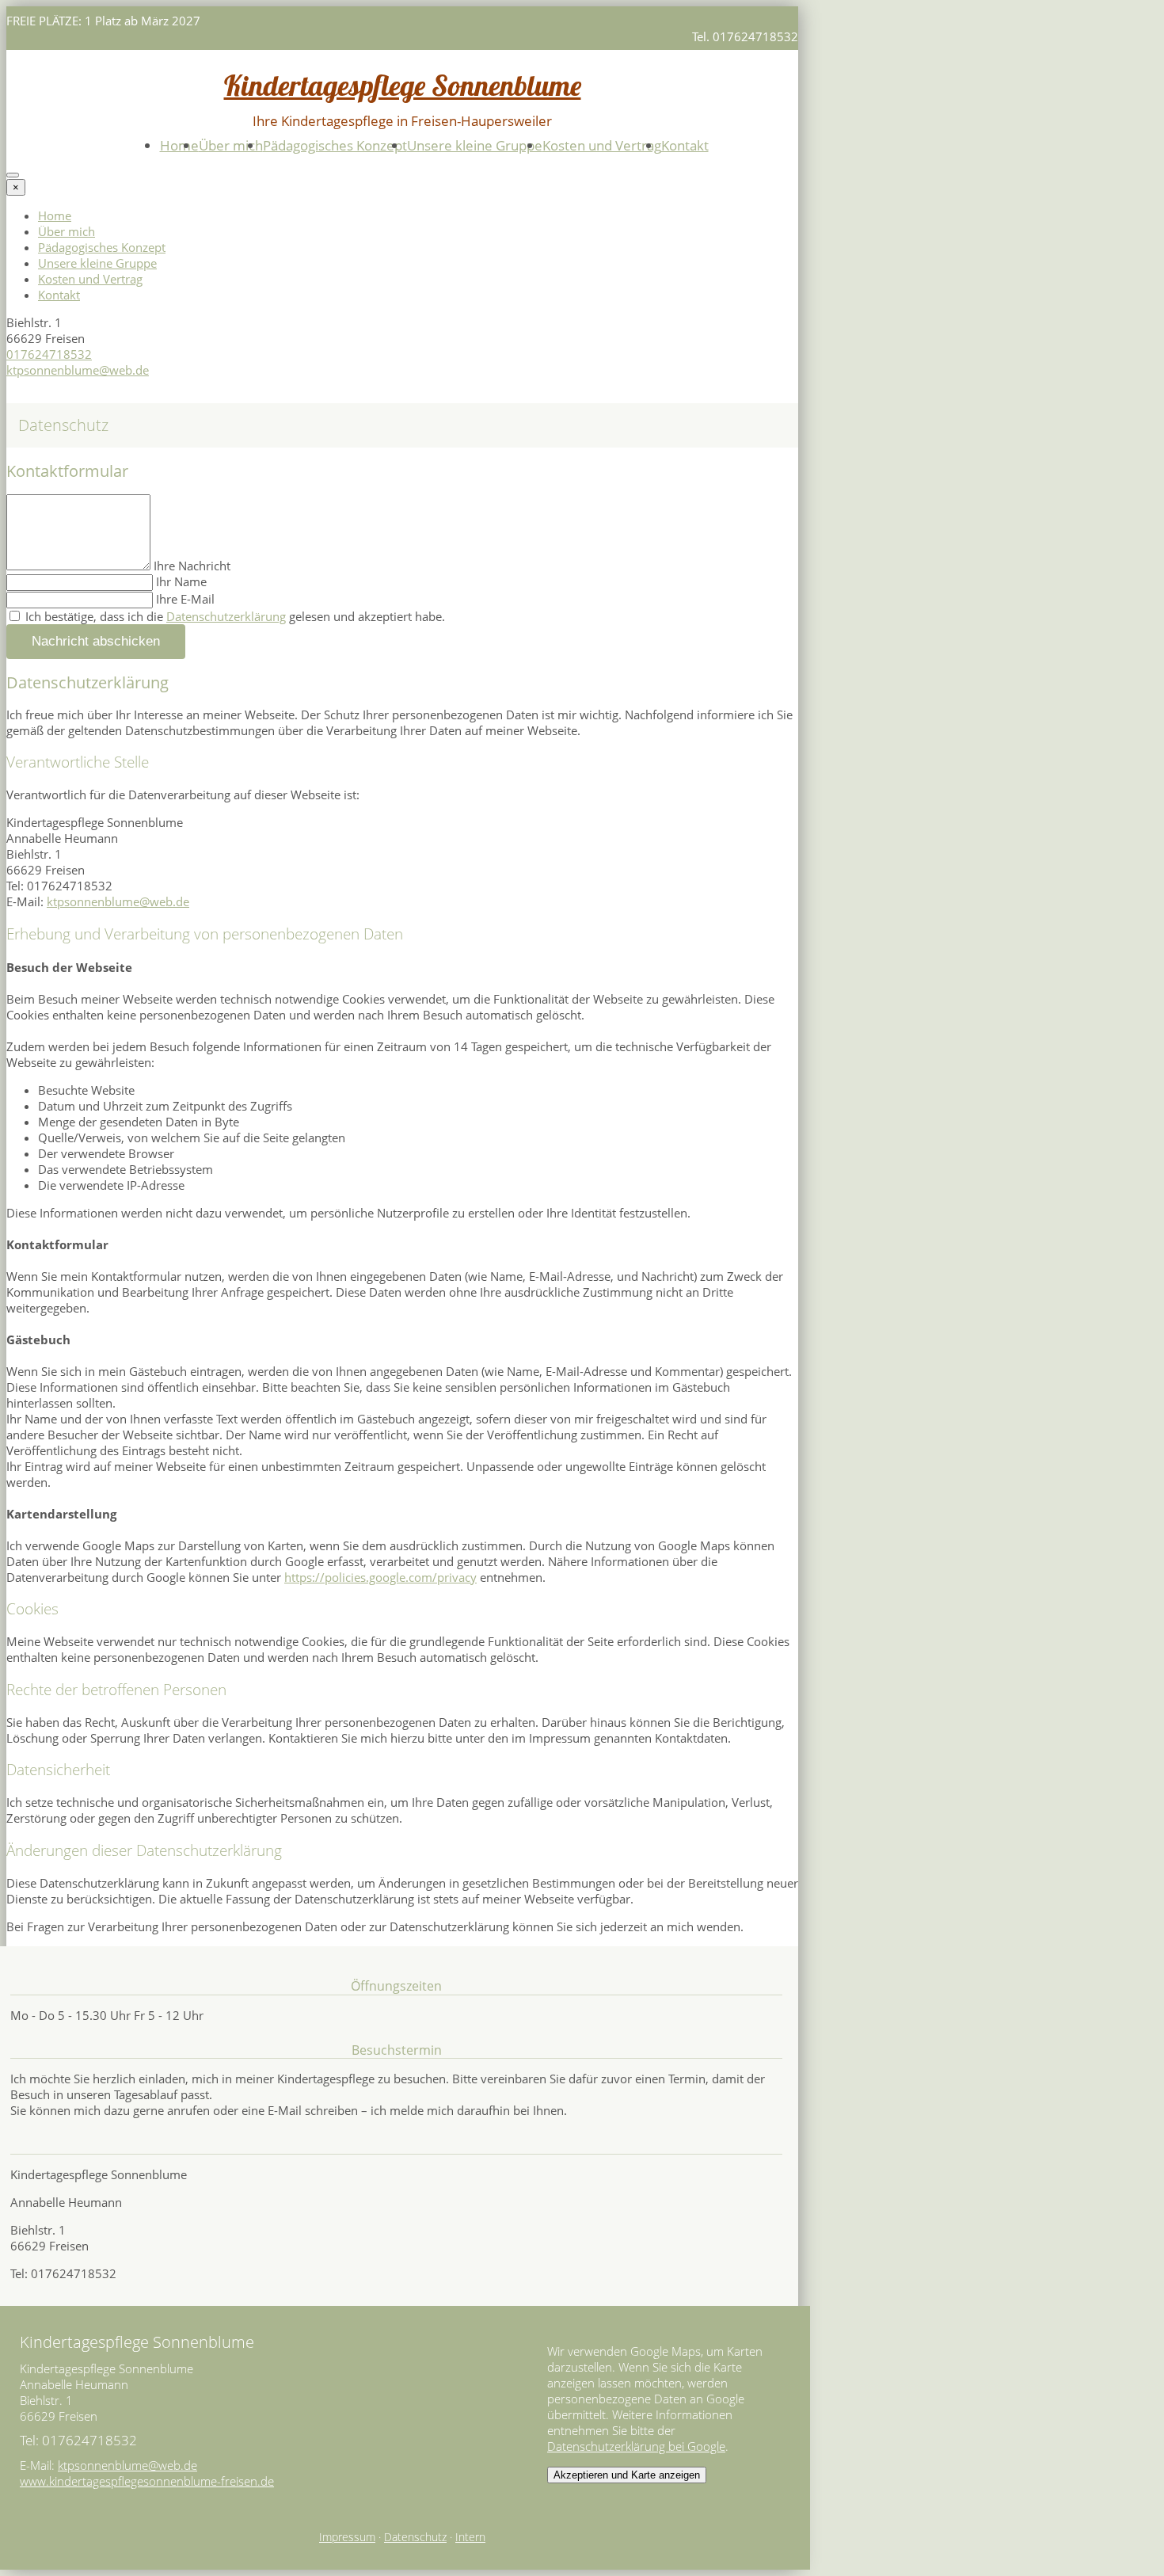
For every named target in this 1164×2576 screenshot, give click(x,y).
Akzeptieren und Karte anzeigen (627, 2475)
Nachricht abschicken (96, 641)
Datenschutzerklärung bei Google (636, 2446)
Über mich (231, 145)
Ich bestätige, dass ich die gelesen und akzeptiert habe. (234, 616)
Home (179, 145)
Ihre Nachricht (192, 566)
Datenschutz (415, 2537)
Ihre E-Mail (185, 599)
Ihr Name (181, 581)
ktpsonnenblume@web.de (78, 370)
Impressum (347, 2537)
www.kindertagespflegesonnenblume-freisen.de (147, 2481)
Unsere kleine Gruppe (475, 145)
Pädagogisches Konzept (335, 145)
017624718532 (49, 354)
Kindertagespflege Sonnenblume (403, 85)
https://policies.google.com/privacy (380, 1577)
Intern (470, 2537)
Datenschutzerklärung (226, 616)
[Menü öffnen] (13, 175)
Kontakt (685, 145)
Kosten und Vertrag (602, 145)
